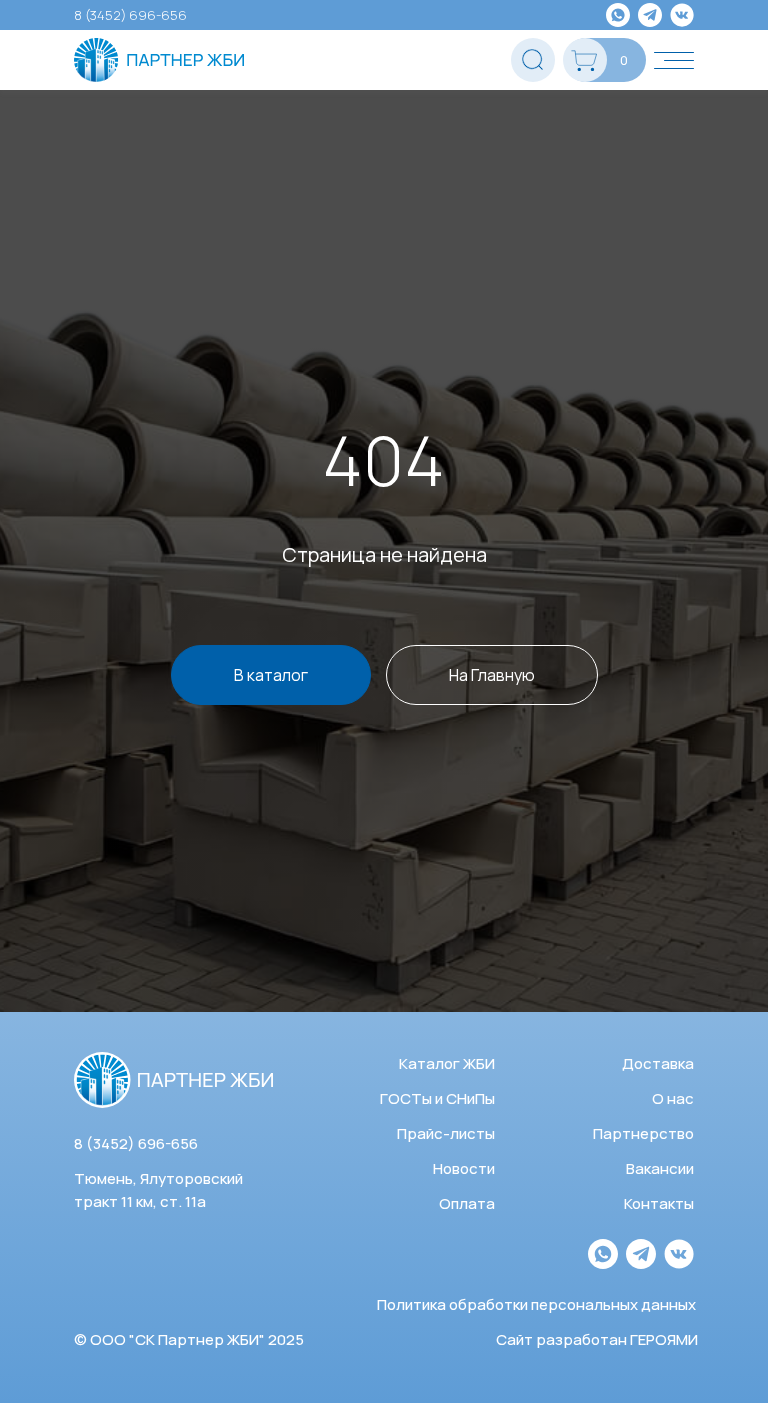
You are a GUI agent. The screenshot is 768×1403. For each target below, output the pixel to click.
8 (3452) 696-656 (130, 15)
